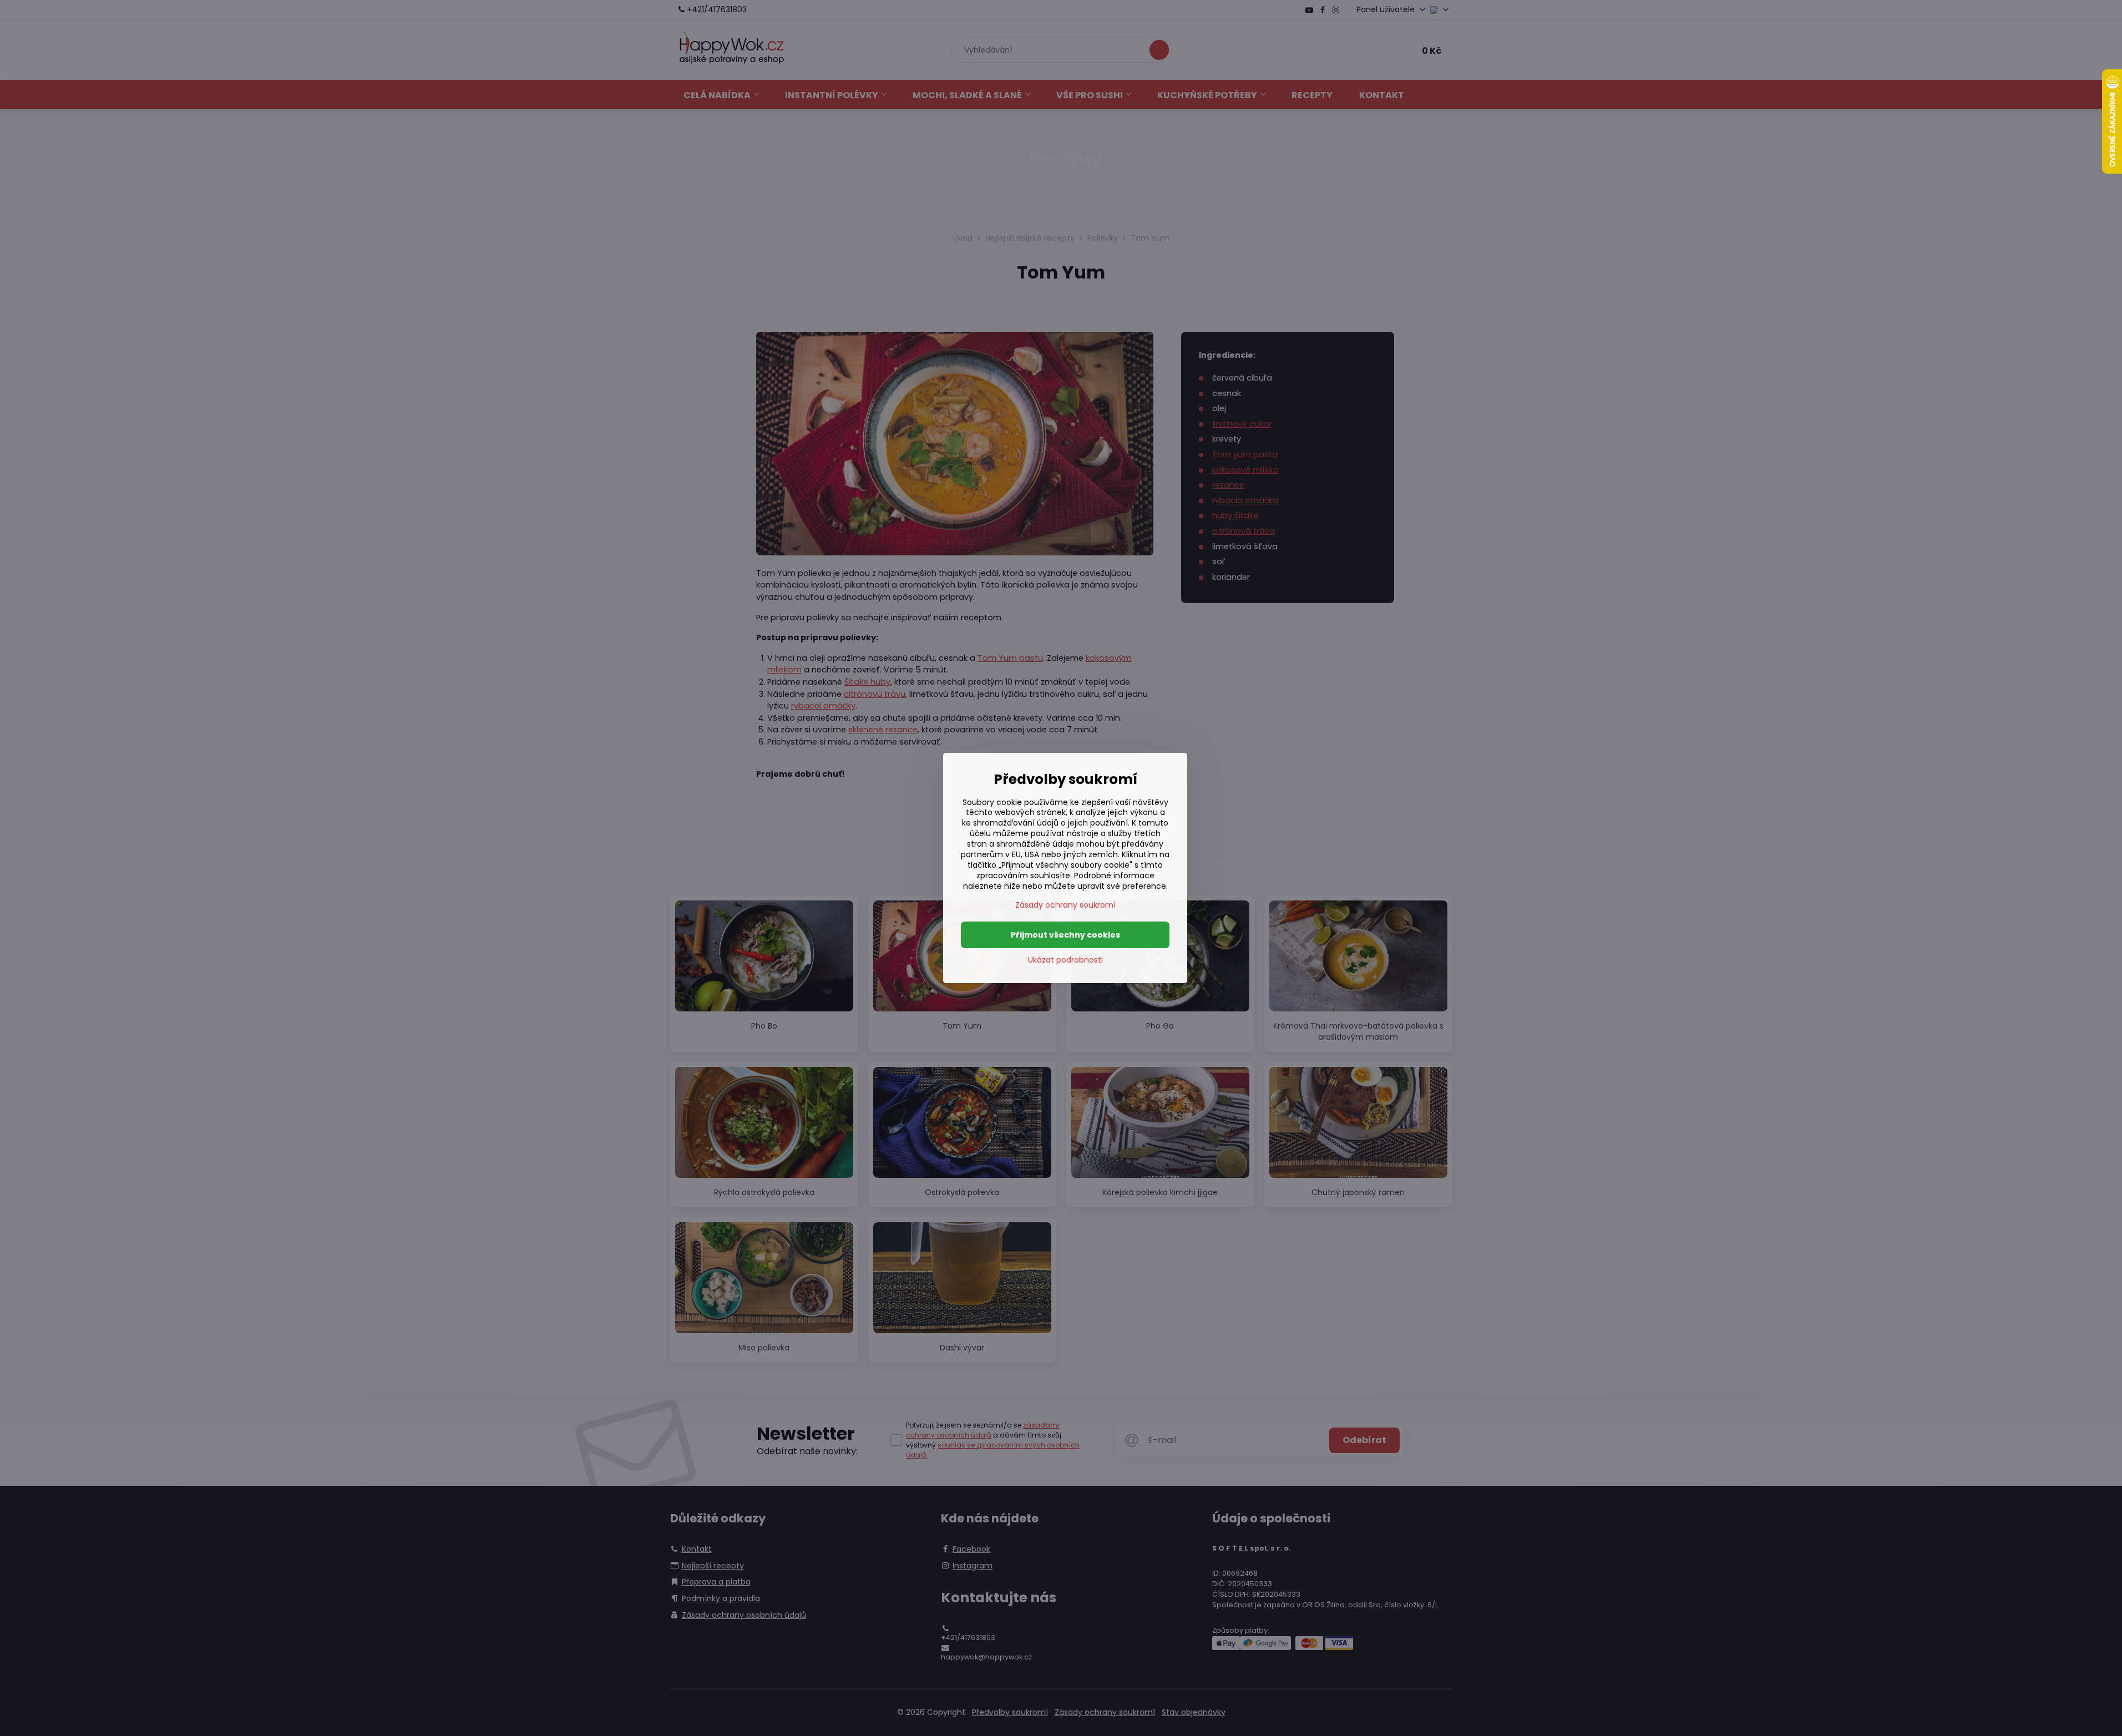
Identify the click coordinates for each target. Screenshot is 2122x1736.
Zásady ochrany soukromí (1065, 905)
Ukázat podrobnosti (1065, 960)
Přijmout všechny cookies (1065, 935)
